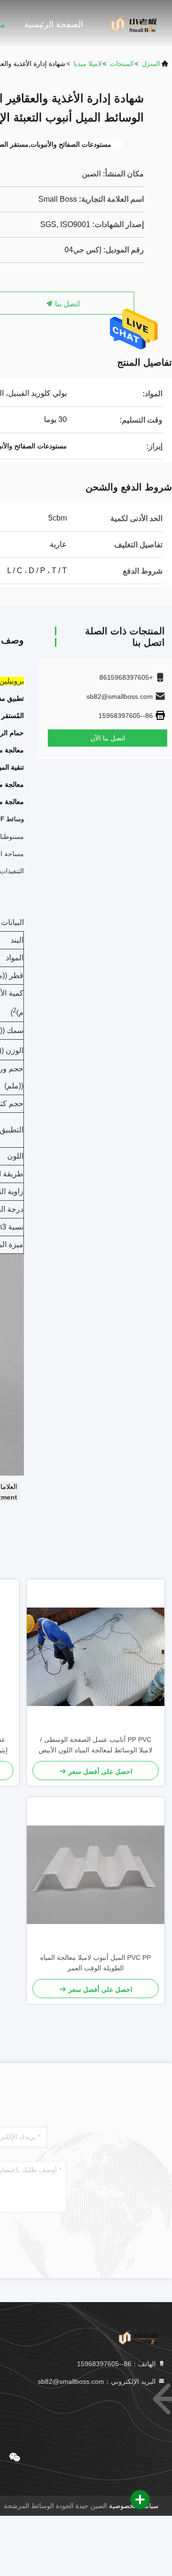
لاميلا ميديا (88, 64)
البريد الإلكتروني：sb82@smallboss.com (98, 2381)
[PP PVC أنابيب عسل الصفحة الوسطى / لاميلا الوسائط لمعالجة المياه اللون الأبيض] (96, 1657)
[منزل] (134, 24)
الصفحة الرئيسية (54, 24)
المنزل (151, 64)
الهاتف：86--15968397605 (117, 2364)
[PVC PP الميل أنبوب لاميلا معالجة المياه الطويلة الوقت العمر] (96, 1875)
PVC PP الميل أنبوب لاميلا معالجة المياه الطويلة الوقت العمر (96, 1963)
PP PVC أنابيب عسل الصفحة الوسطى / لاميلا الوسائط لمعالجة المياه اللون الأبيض (96, 1745)
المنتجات (122, 64)
